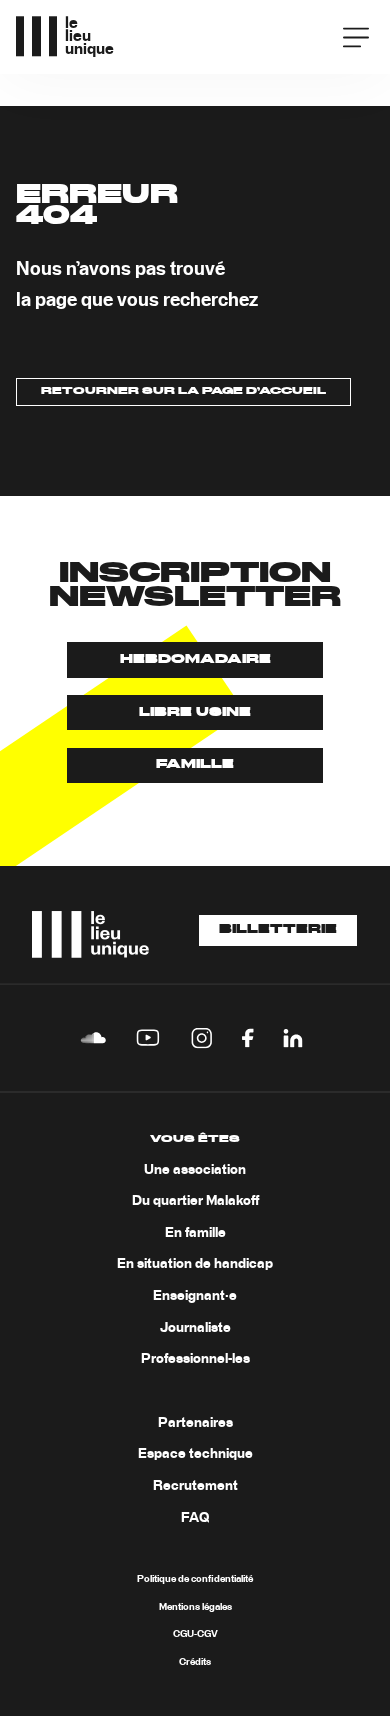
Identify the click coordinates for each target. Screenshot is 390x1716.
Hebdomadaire (195, 659)
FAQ (195, 1518)
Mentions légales (195, 1607)
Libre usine (195, 712)
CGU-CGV (195, 1634)
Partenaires (195, 1423)
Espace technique (195, 1454)
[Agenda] (298, 35)
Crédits (195, 1662)
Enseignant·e (195, 1296)
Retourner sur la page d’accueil (183, 391)
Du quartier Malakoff (195, 1201)
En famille (195, 1233)
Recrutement (195, 1486)
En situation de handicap (195, 1264)
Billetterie (278, 930)
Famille (195, 764)
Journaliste (195, 1328)
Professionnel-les (195, 1359)
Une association (195, 1170)
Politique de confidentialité (195, 1579)
